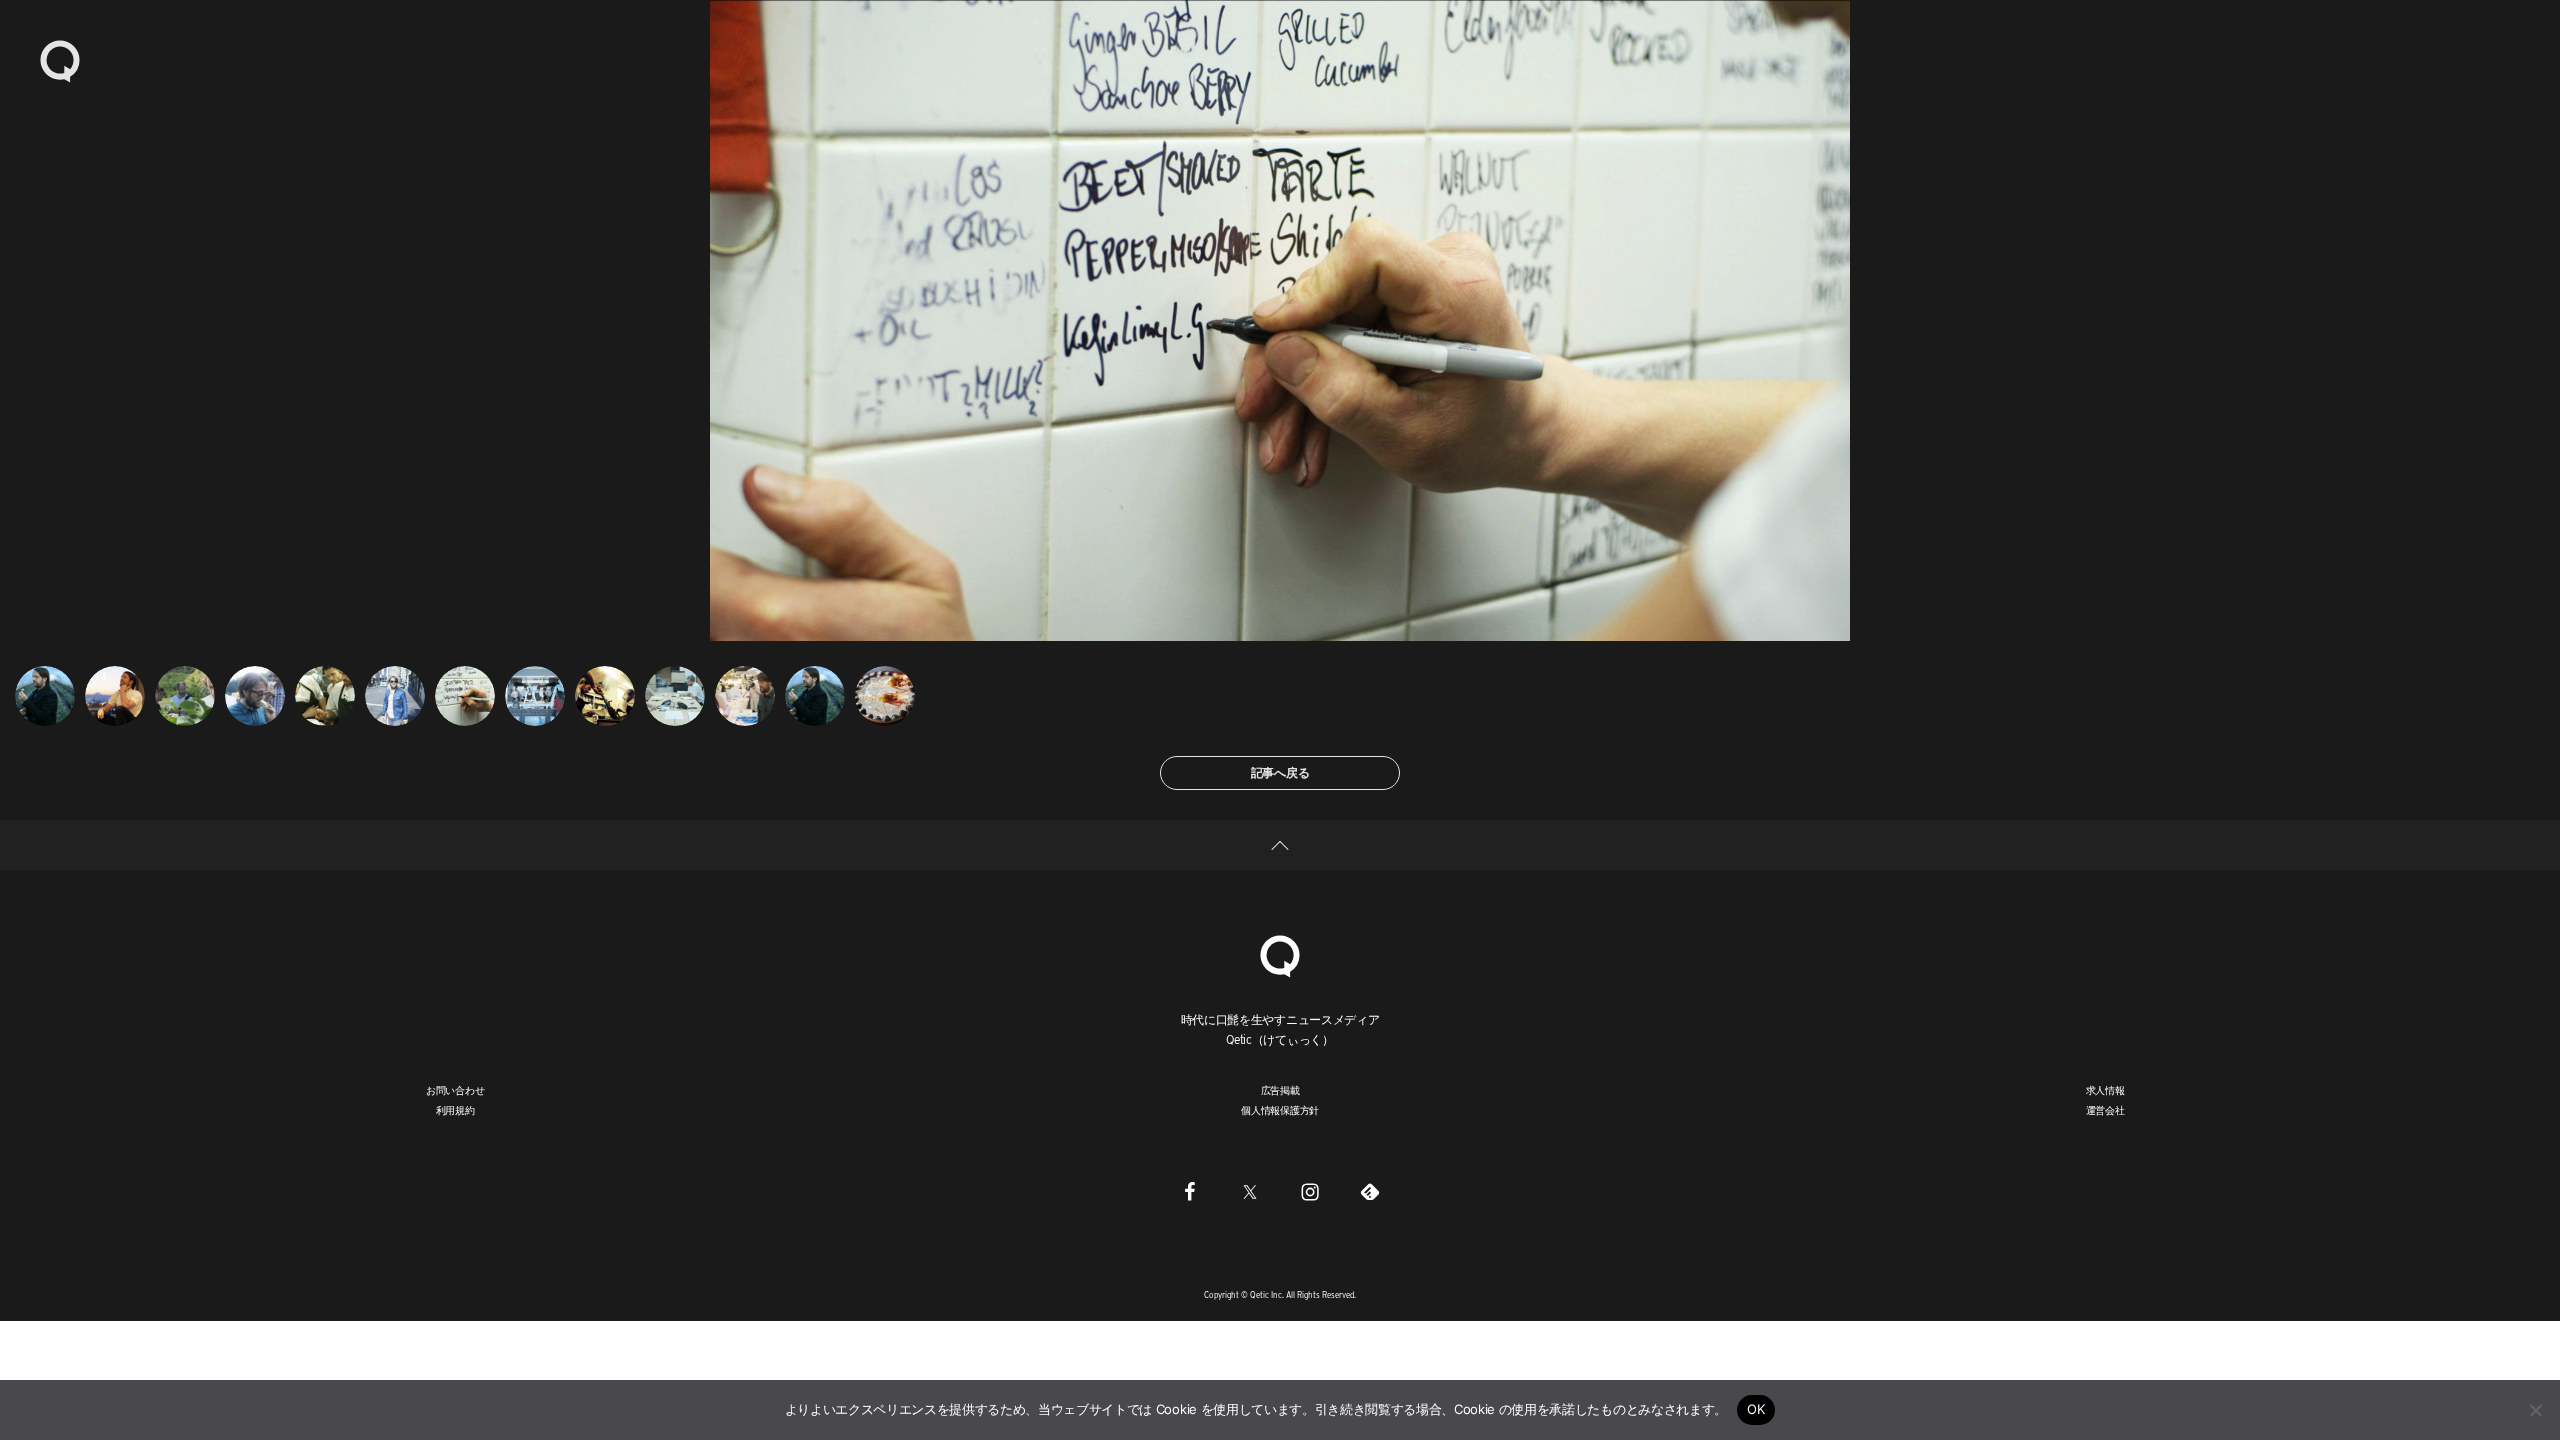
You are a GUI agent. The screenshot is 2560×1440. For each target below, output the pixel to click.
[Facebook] (1190, 1191)
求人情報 (2105, 1090)
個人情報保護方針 (1280, 1110)
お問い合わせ (455, 1090)
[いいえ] (2535, 1410)
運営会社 (2105, 1110)
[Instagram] (1310, 1191)
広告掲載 (1280, 1090)
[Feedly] (1370, 1191)
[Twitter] (1250, 1191)
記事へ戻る (1280, 772)
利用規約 (455, 1110)
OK (1756, 1409)
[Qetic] (60, 60)
